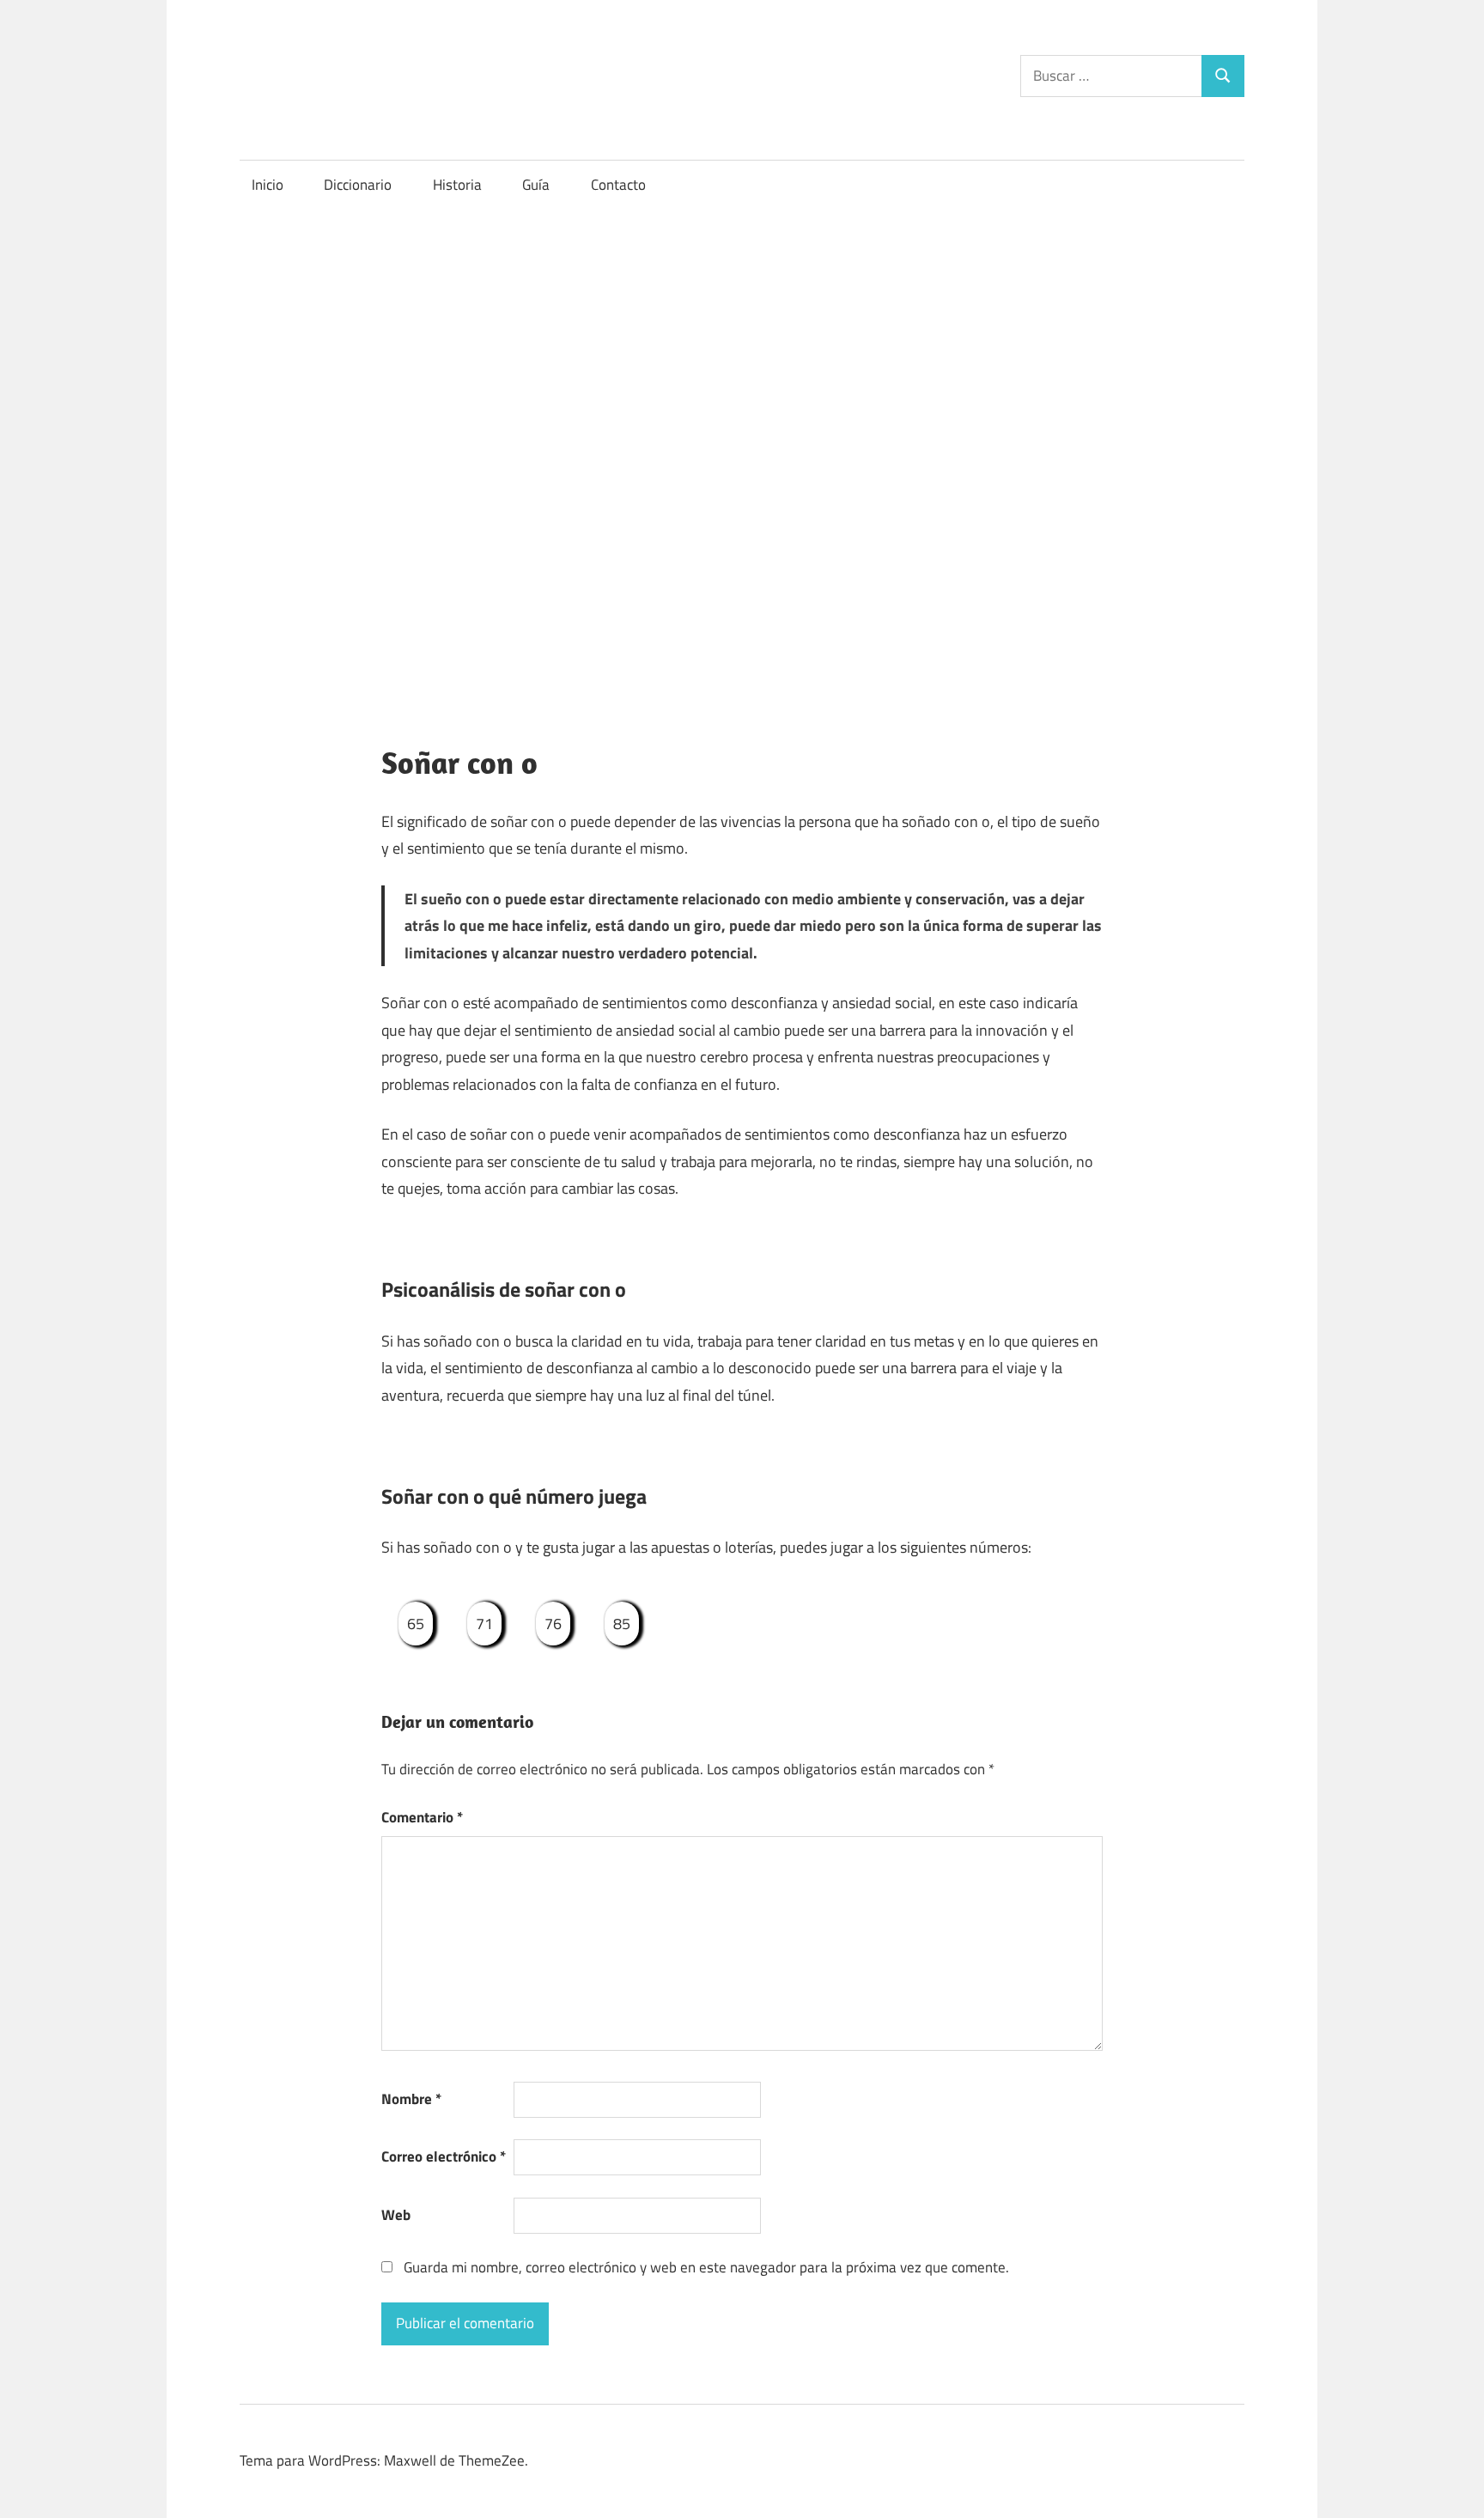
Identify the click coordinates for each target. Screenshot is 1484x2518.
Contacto (618, 185)
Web (396, 2215)
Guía (536, 185)
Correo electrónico (444, 2156)
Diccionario (358, 185)
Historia (457, 185)
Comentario (422, 1817)
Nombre (411, 2099)
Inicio (268, 185)
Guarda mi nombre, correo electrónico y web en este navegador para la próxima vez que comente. (706, 2267)
